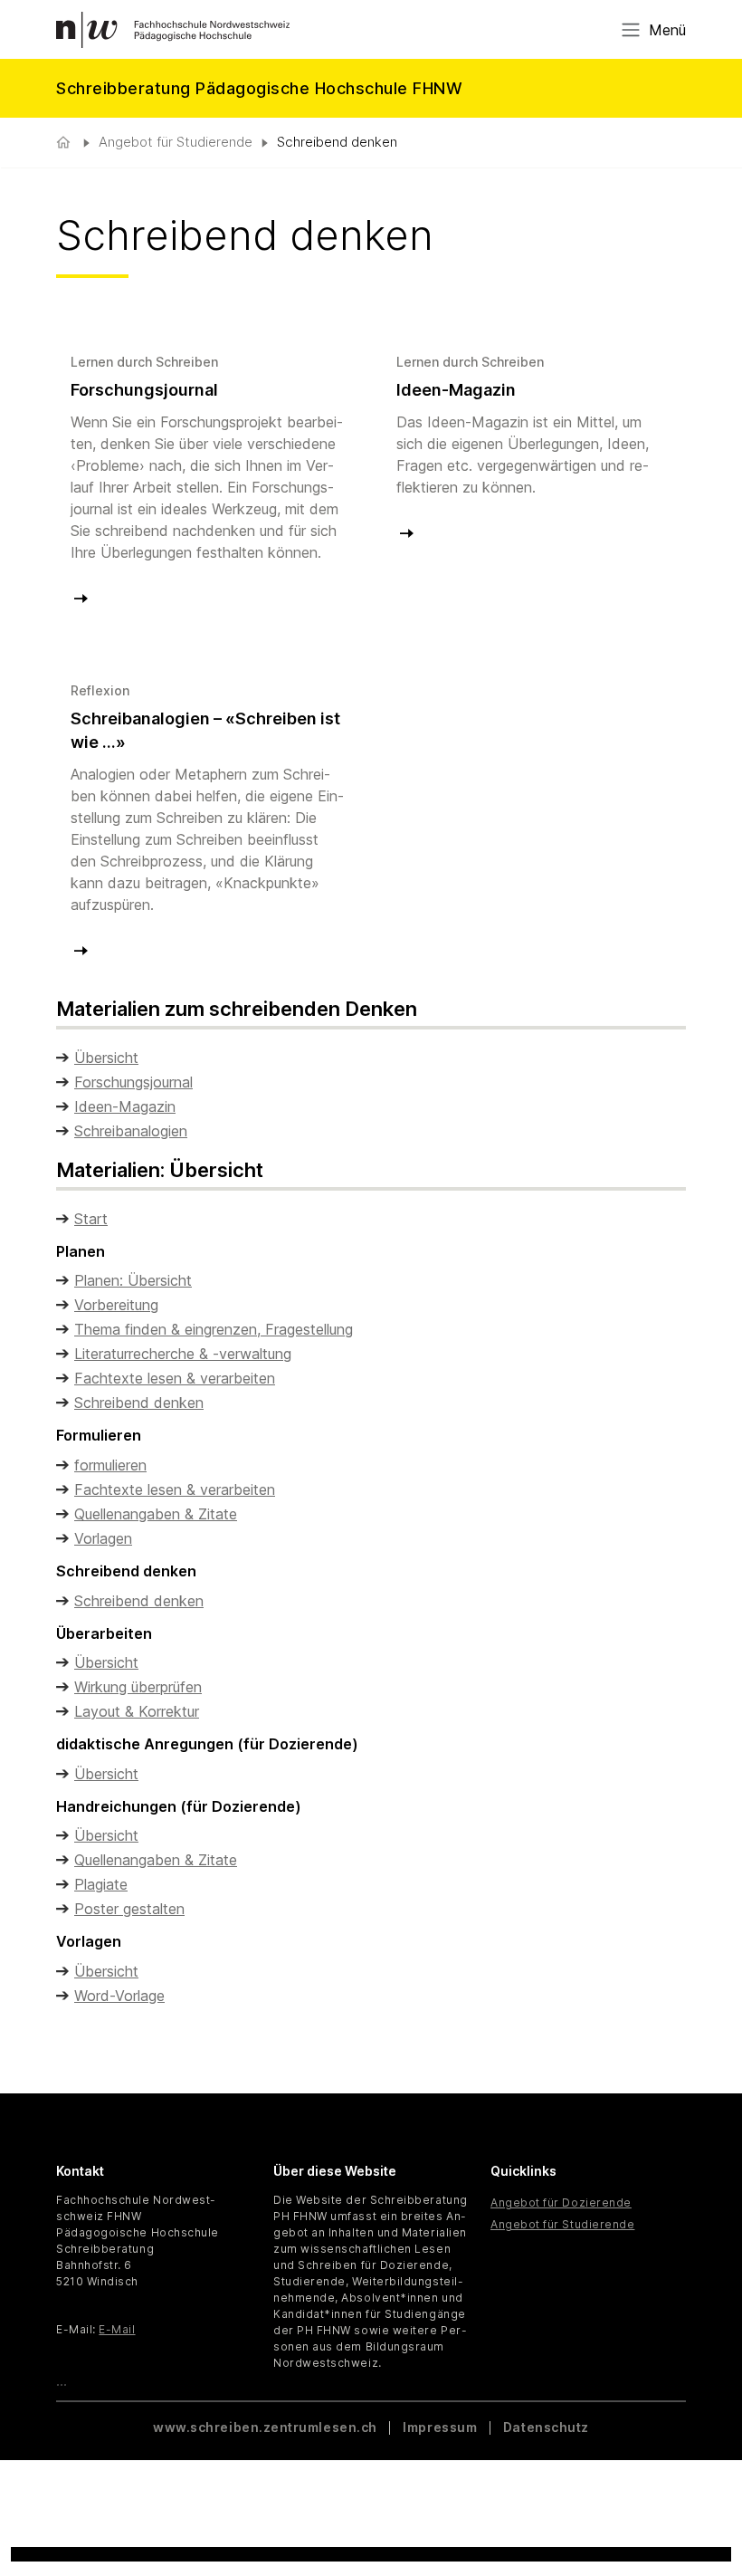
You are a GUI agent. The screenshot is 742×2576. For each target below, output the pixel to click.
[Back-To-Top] (705, 2517)
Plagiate (101, 1884)
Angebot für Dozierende (561, 2203)
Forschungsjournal (133, 1082)
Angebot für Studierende (176, 142)
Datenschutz (546, 2427)
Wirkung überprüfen (138, 1687)
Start (91, 1219)
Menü (667, 30)
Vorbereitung (116, 1305)
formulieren (110, 1465)
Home (65, 143)
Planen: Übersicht (133, 1280)
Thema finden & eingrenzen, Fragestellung (214, 1329)
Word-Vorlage (119, 1996)
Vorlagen (103, 1538)
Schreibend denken (139, 1403)
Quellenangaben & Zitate (156, 1514)
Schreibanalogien (131, 1131)
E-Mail (117, 2329)
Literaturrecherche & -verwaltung (183, 1354)
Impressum (440, 2427)
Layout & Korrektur (137, 1711)
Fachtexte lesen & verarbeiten (175, 1378)
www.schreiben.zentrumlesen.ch (266, 2427)
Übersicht (106, 1058)
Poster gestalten (129, 1909)
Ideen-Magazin (125, 1106)
